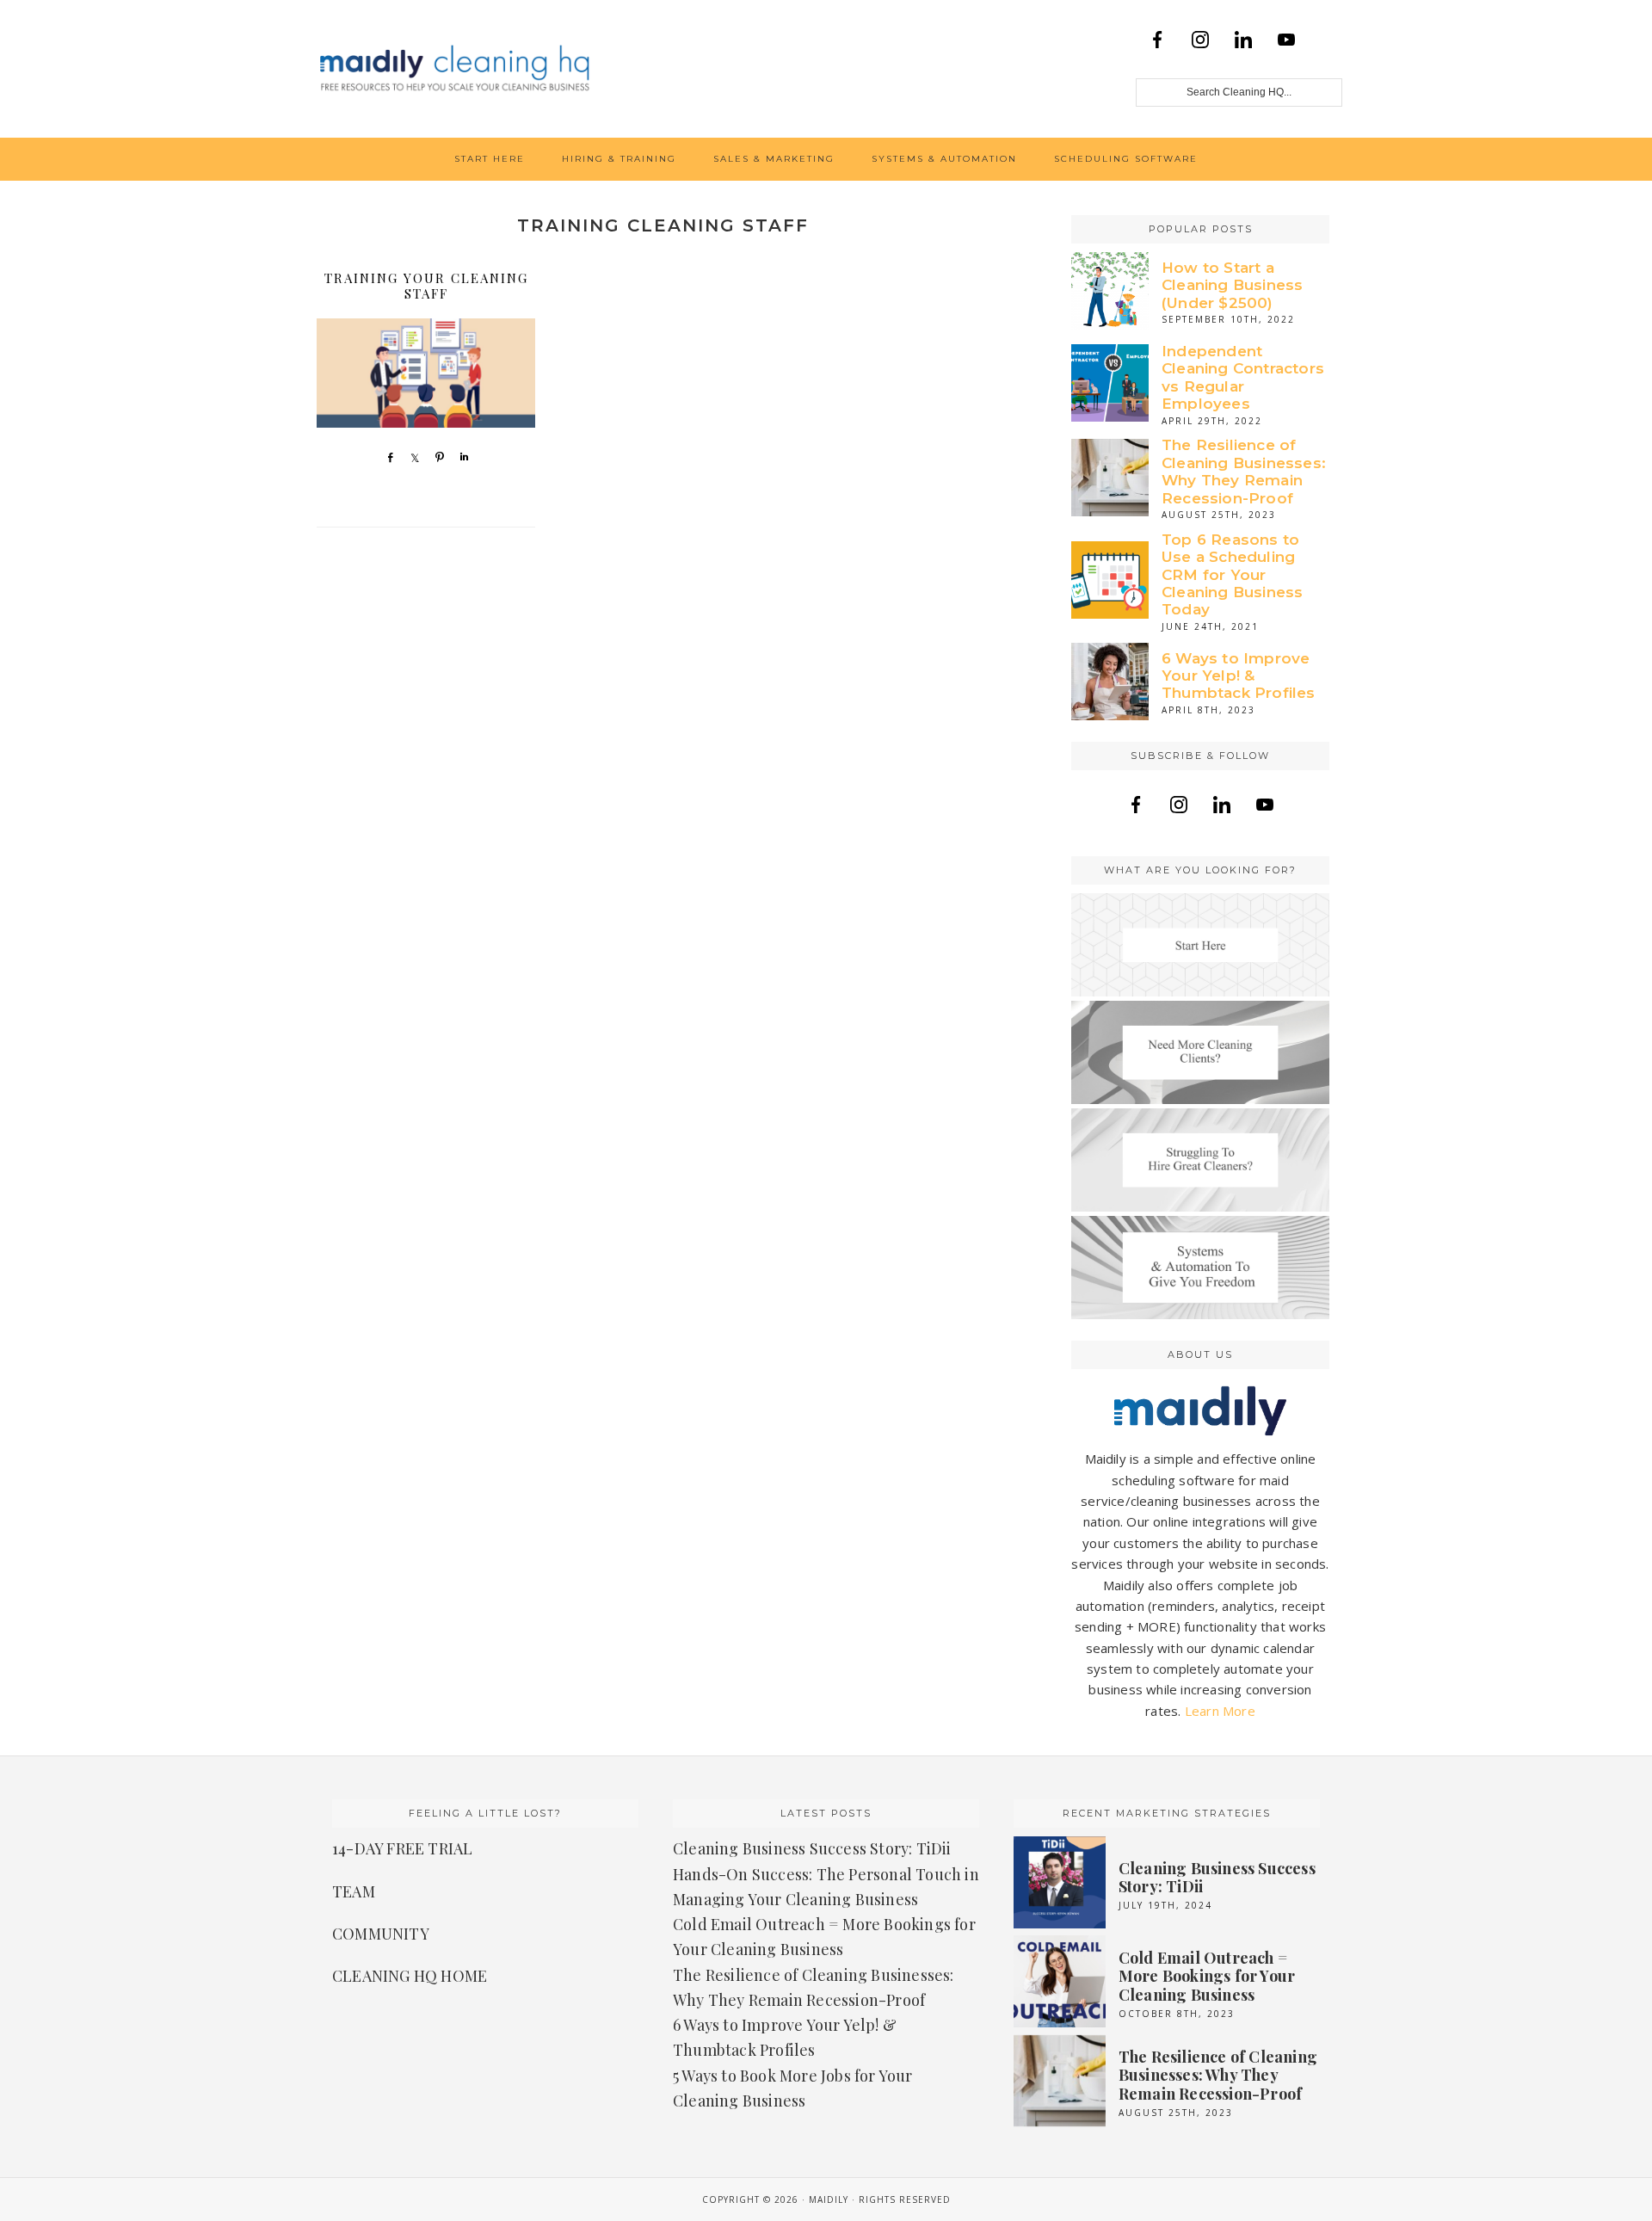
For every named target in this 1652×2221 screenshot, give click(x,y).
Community (381, 1934)
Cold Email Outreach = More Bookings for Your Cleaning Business (1207, 1976)
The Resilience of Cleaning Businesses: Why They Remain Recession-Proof (1244, 471)
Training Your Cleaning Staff (426, 286)
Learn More (1220, 1711)
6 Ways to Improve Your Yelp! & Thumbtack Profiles (1239, 676)
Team (354, 1891)
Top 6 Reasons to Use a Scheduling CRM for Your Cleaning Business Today (1232, 575)
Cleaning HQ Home (410, 1976)
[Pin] (436, 457)
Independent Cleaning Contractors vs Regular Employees (1243, 377)
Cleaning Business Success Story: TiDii (812, 1848)
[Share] (386, 457)
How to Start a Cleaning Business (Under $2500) (1232, 285)
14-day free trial (402, 1848)
